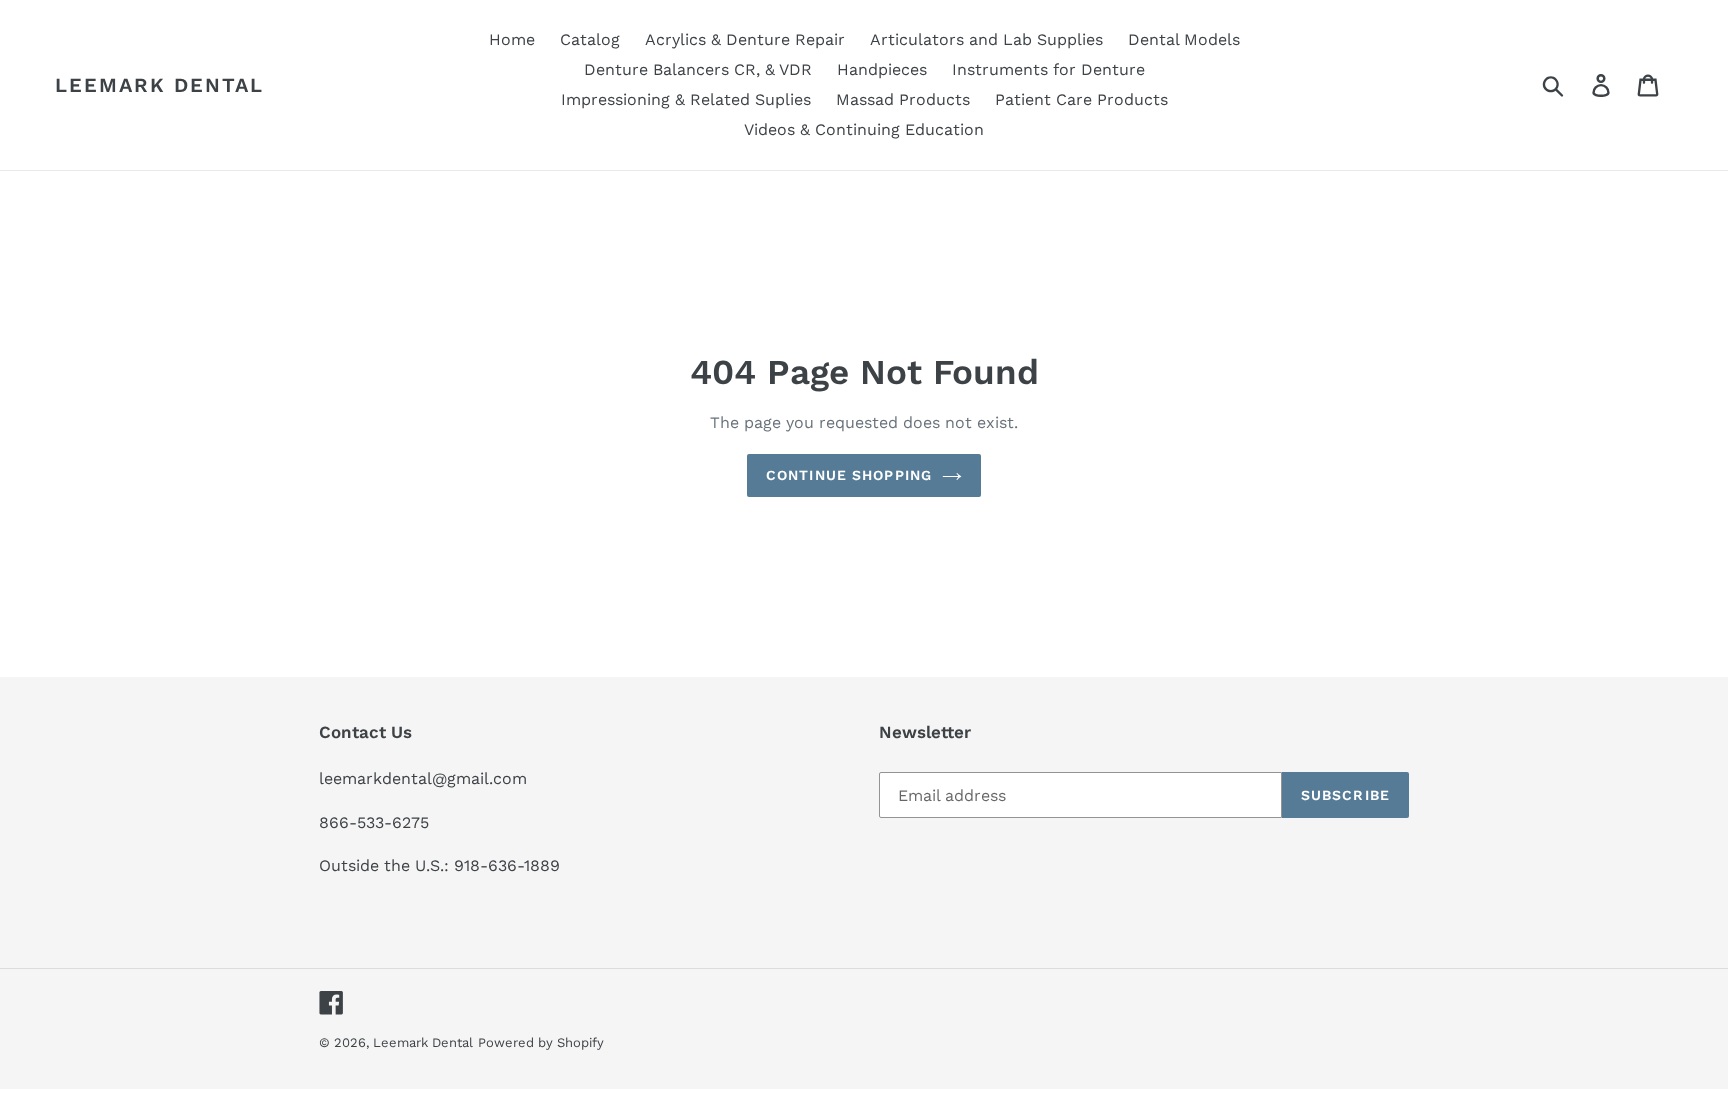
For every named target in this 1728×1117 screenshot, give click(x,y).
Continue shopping (849, 475)
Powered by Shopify (541, 1042)
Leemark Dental (159, 85)
